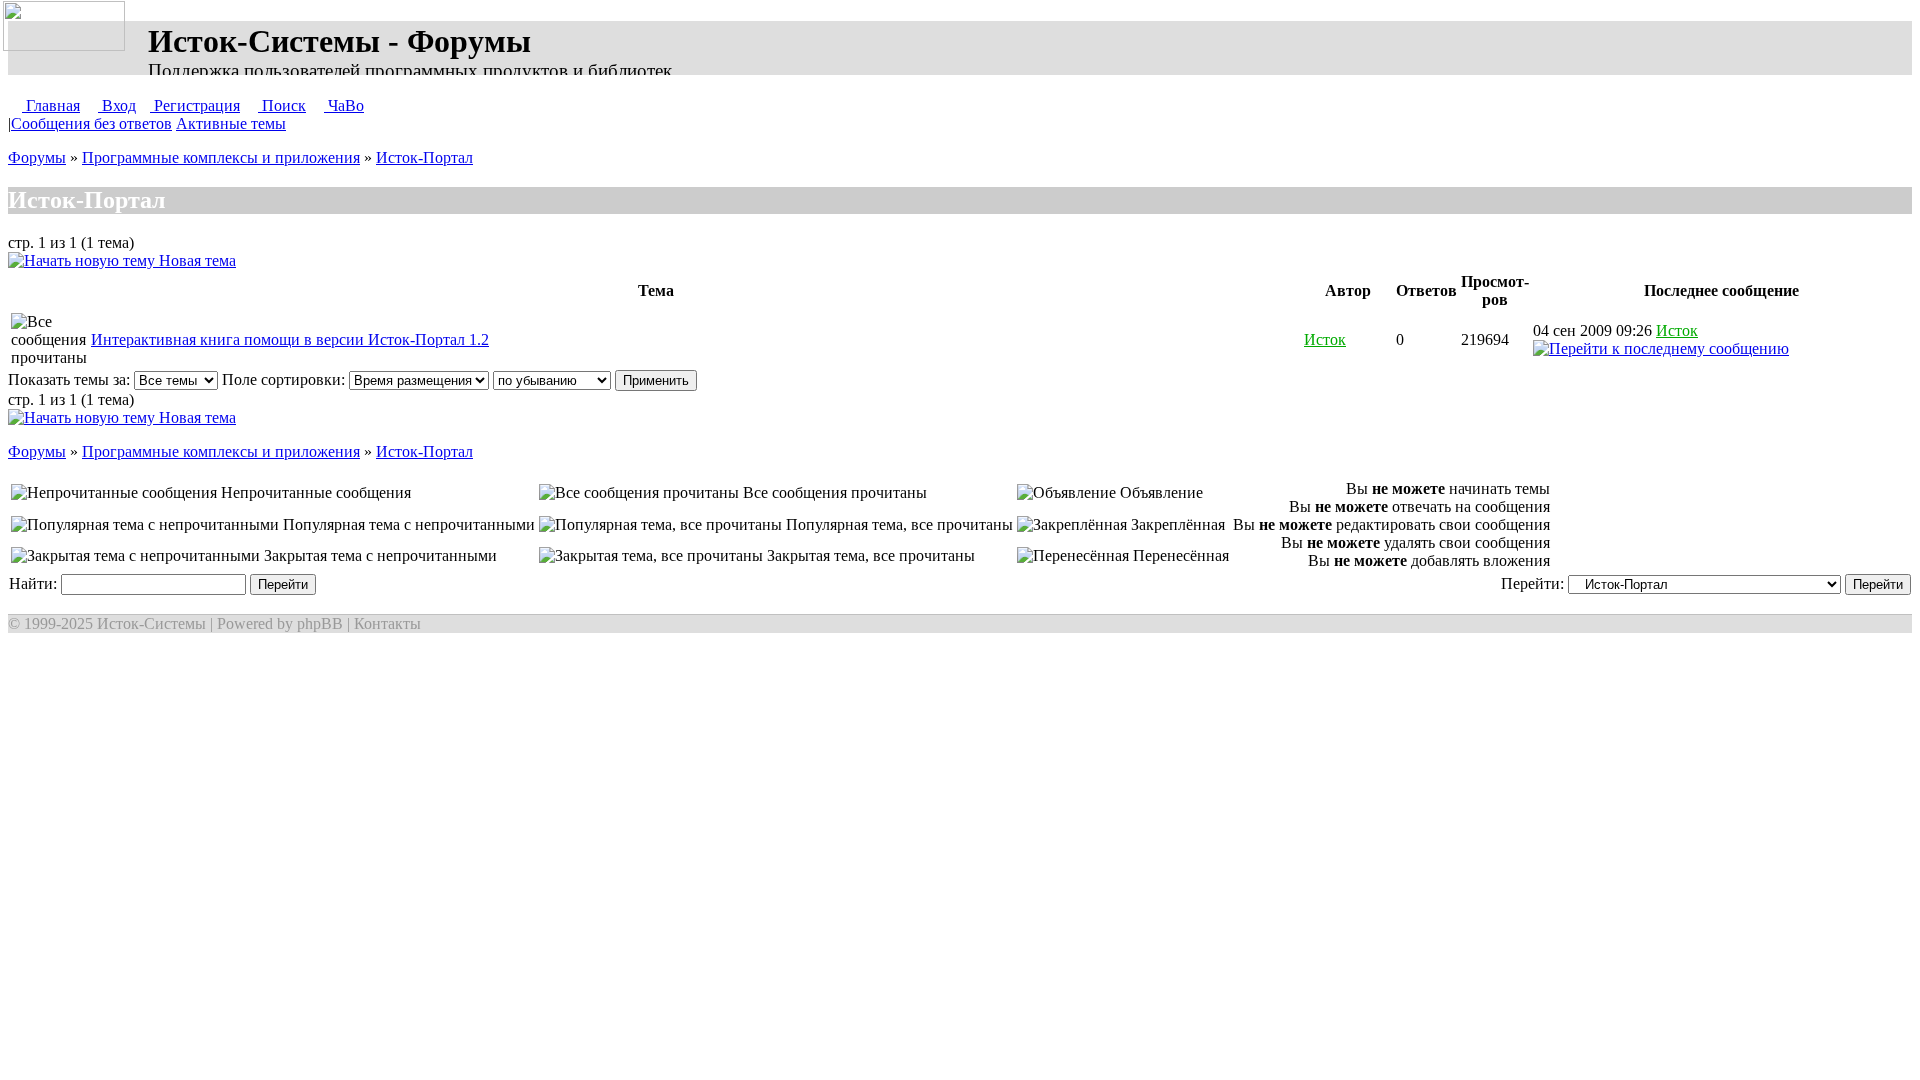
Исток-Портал (424, 157)
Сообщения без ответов (91, 123)
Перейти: (1534, 583)
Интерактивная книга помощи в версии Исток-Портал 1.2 (290, 339)
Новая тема (195, 260)
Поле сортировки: (285, 379)
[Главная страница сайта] (68, 27)
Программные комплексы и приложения (221, 157)
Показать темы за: (71, 379)
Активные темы (231, 123)
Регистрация (195, 105)
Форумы (37, 157)
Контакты (387, 623)
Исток (1325, 339)
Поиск (282, 105)
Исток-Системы (151, 623)
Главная (51, 105)
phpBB (320, 623)
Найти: (35, 583)
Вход (117, 105)
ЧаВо (344, 105)
